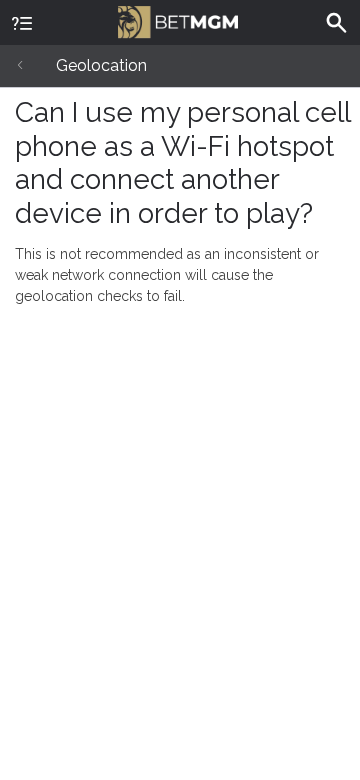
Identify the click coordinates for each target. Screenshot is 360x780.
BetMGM (180, 20)
